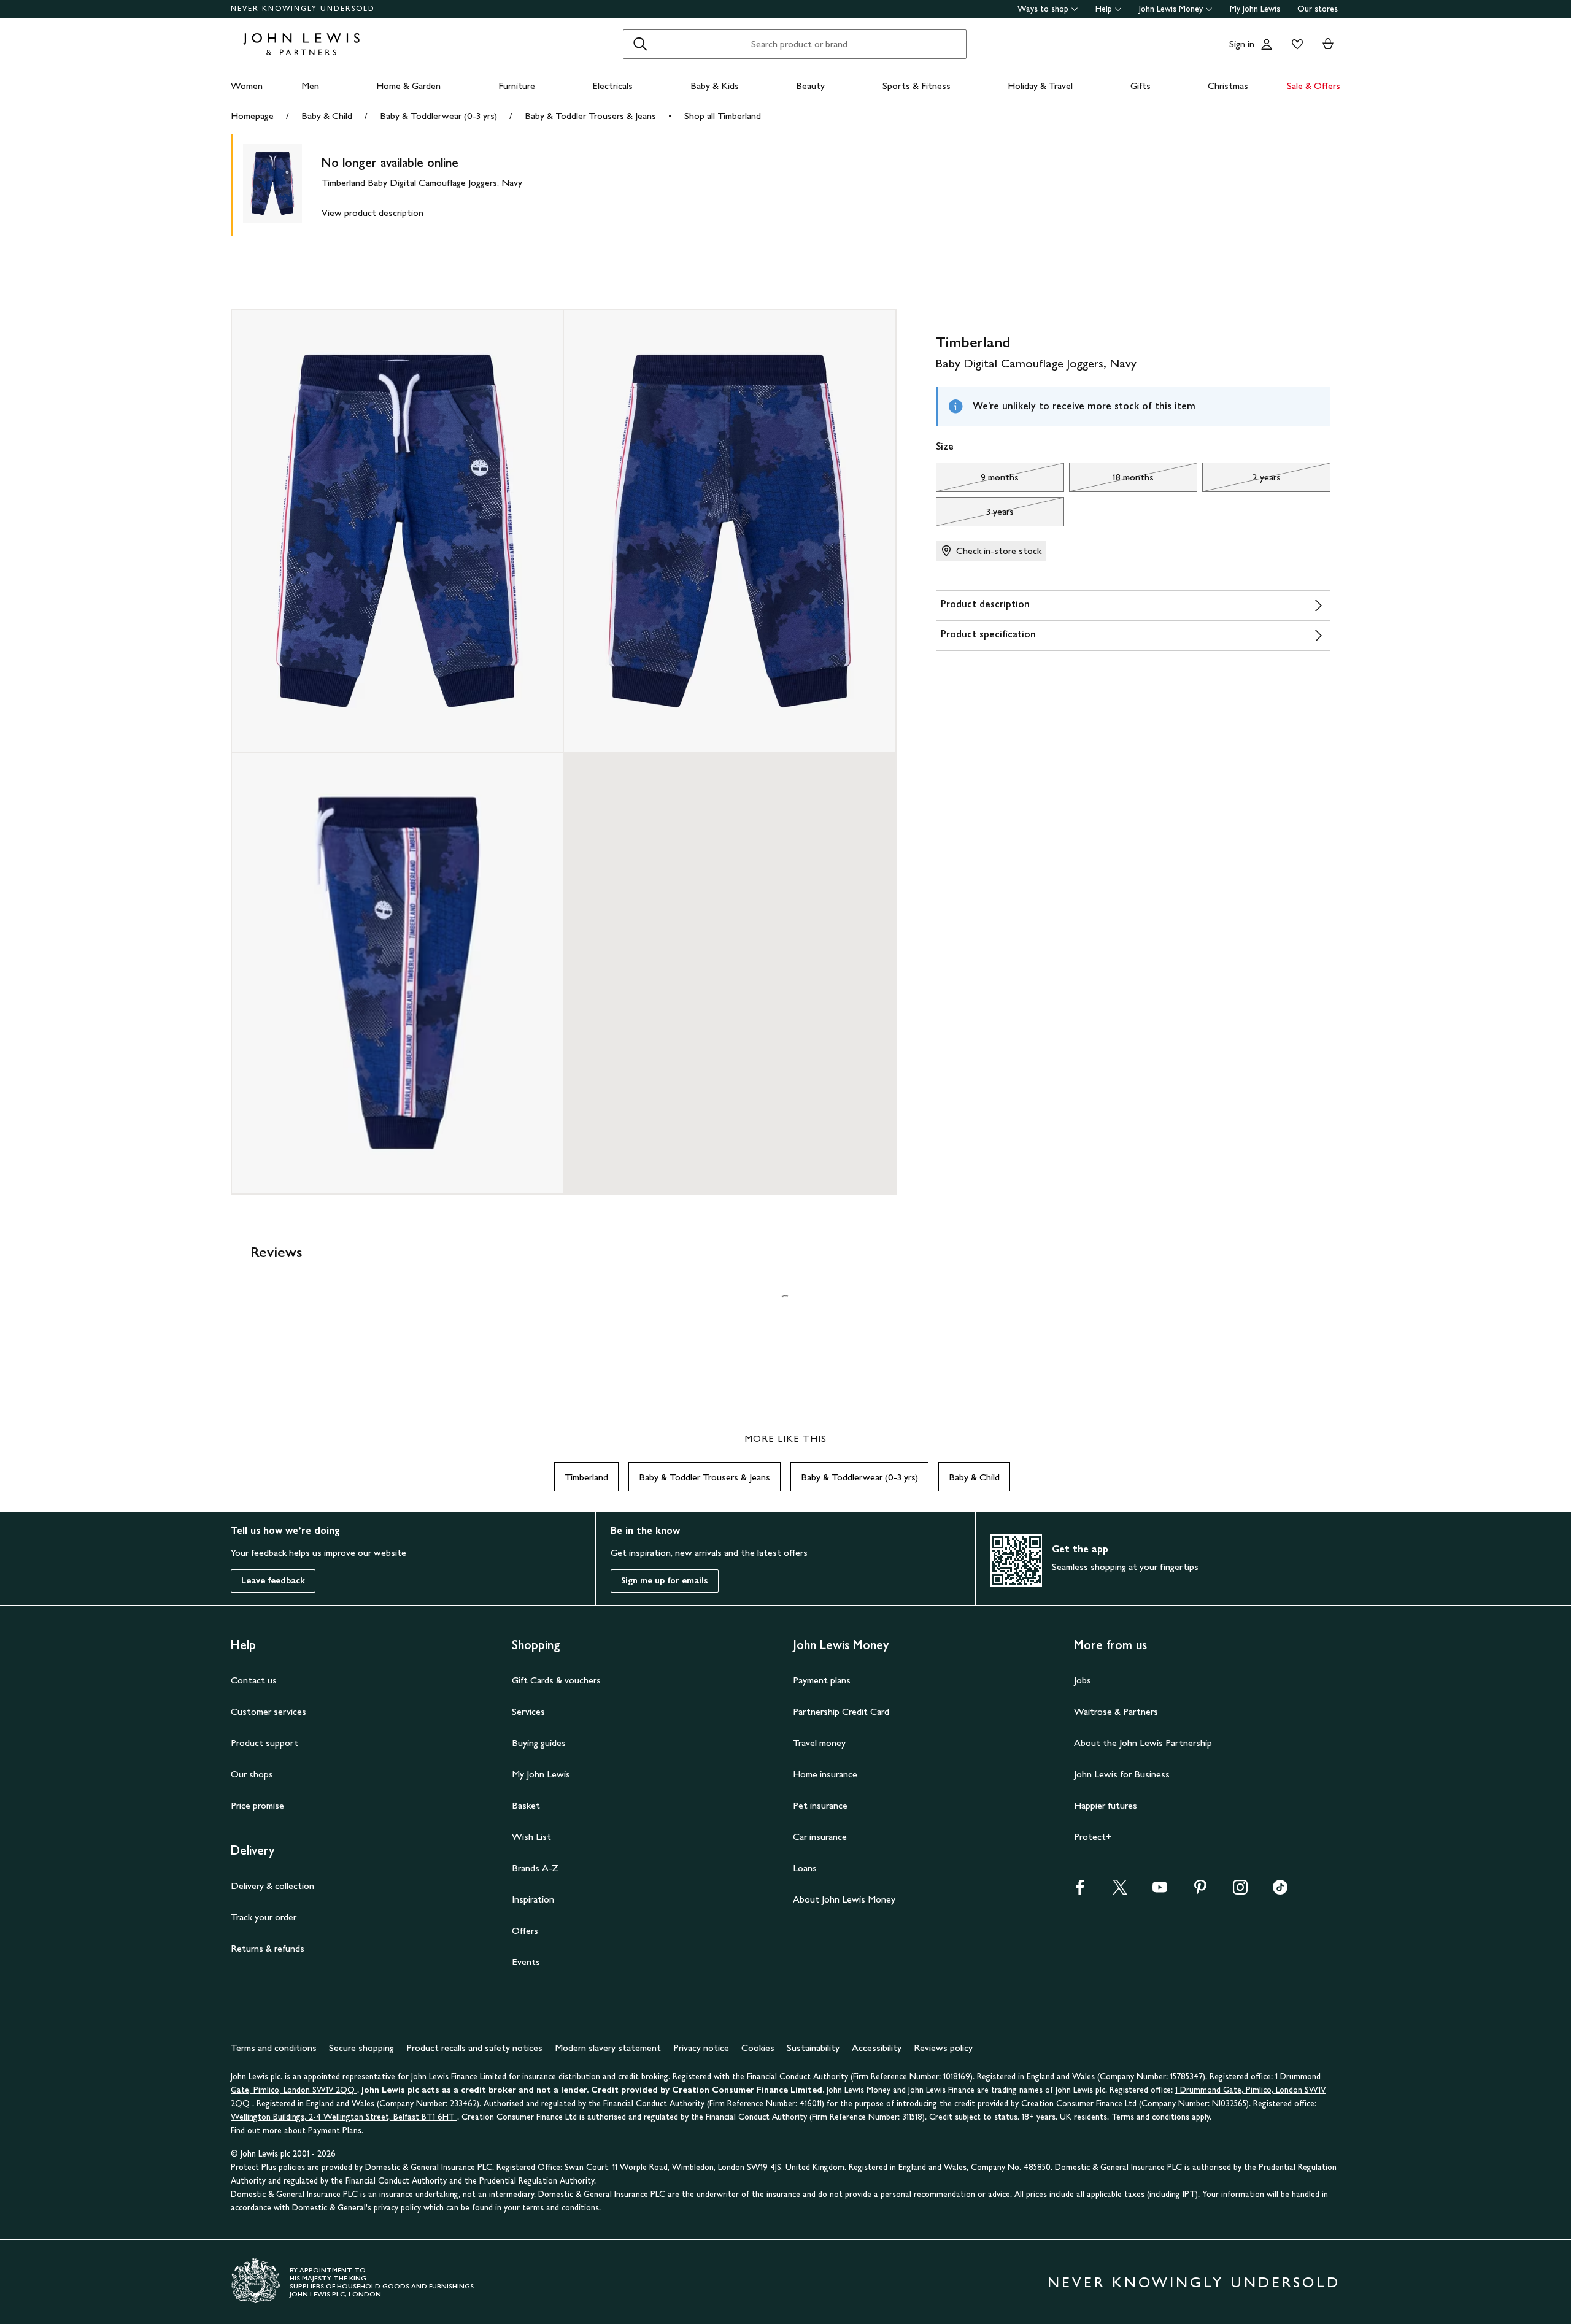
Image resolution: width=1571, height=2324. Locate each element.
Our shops (252, 1774)
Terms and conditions (274, 2048)
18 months (1112, 480)
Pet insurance (820, 1805)
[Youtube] (1160, 1891)
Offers (525, 1930)
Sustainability (813, 2048)
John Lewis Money (1171, 9)
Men (310, 86)
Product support (264, 1743)
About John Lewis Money (844, 1899)
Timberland (586, 1477)
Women (247, 86)
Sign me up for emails (665, 1581)
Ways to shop (1043, 9)
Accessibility (877, 2048)
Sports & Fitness (917, 86)
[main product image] (282, 185)
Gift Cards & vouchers (556, 1680)
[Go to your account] (1267, 44)
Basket (526, 1805)
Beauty (810, 86)
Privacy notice (701, 2048)
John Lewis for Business (1122, 1774)
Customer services (268, 1711)
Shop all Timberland (723, 116)
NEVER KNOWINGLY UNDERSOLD (303, 9)
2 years (1241, 480)
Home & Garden (408, 86)
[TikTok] (1280, 1891)
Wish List (531, 1837)
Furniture (517, 86)
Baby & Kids (715, 86)
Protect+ (1093, 1837)
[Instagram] (1240, 1891)
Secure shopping (361, 2048)
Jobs (1083, 1680)
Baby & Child (327, 116)
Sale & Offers (1314, 86)
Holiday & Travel (1040, 86)
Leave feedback (273, 1581)
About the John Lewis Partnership (1143, 1743)
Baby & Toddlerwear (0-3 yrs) (438, 116)
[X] (1120, 1891)
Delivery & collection (272, 1886)
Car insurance (820, 1837)
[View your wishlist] (1295, 44)
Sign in (1242, 44)
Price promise (257, 1805)
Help (1104, 9)
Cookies (758, 2048)
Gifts (1141, 86)
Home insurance (825, 1774)
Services (528, 1711)
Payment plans (822, 1680)
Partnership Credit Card (841, 1711)
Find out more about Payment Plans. (297, 2130)
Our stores (1318, 9)
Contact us (254, 1680)
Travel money (819, 1743)
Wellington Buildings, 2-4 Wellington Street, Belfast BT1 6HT (344, 2117)
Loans (805, 1868)
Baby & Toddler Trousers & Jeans (590, 116)
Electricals (612, 86)
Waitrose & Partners (1116, 1711)
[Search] (640, 44)
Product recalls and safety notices (474, 2048)
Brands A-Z (535, 1868)
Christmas (1228, 86)
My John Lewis (1255, 9)
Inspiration (533, 1899)
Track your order (264, 1917)
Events (526, 1962)
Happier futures (1106, 1805)
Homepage (252, 116)
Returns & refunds (268, 1948)
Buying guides (539, 1743)
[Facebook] (1080, 1891)
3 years (975, 515)
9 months (978, 480)
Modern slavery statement (608, 2048)
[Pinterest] (1200, 1891)
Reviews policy (943, 2048)
